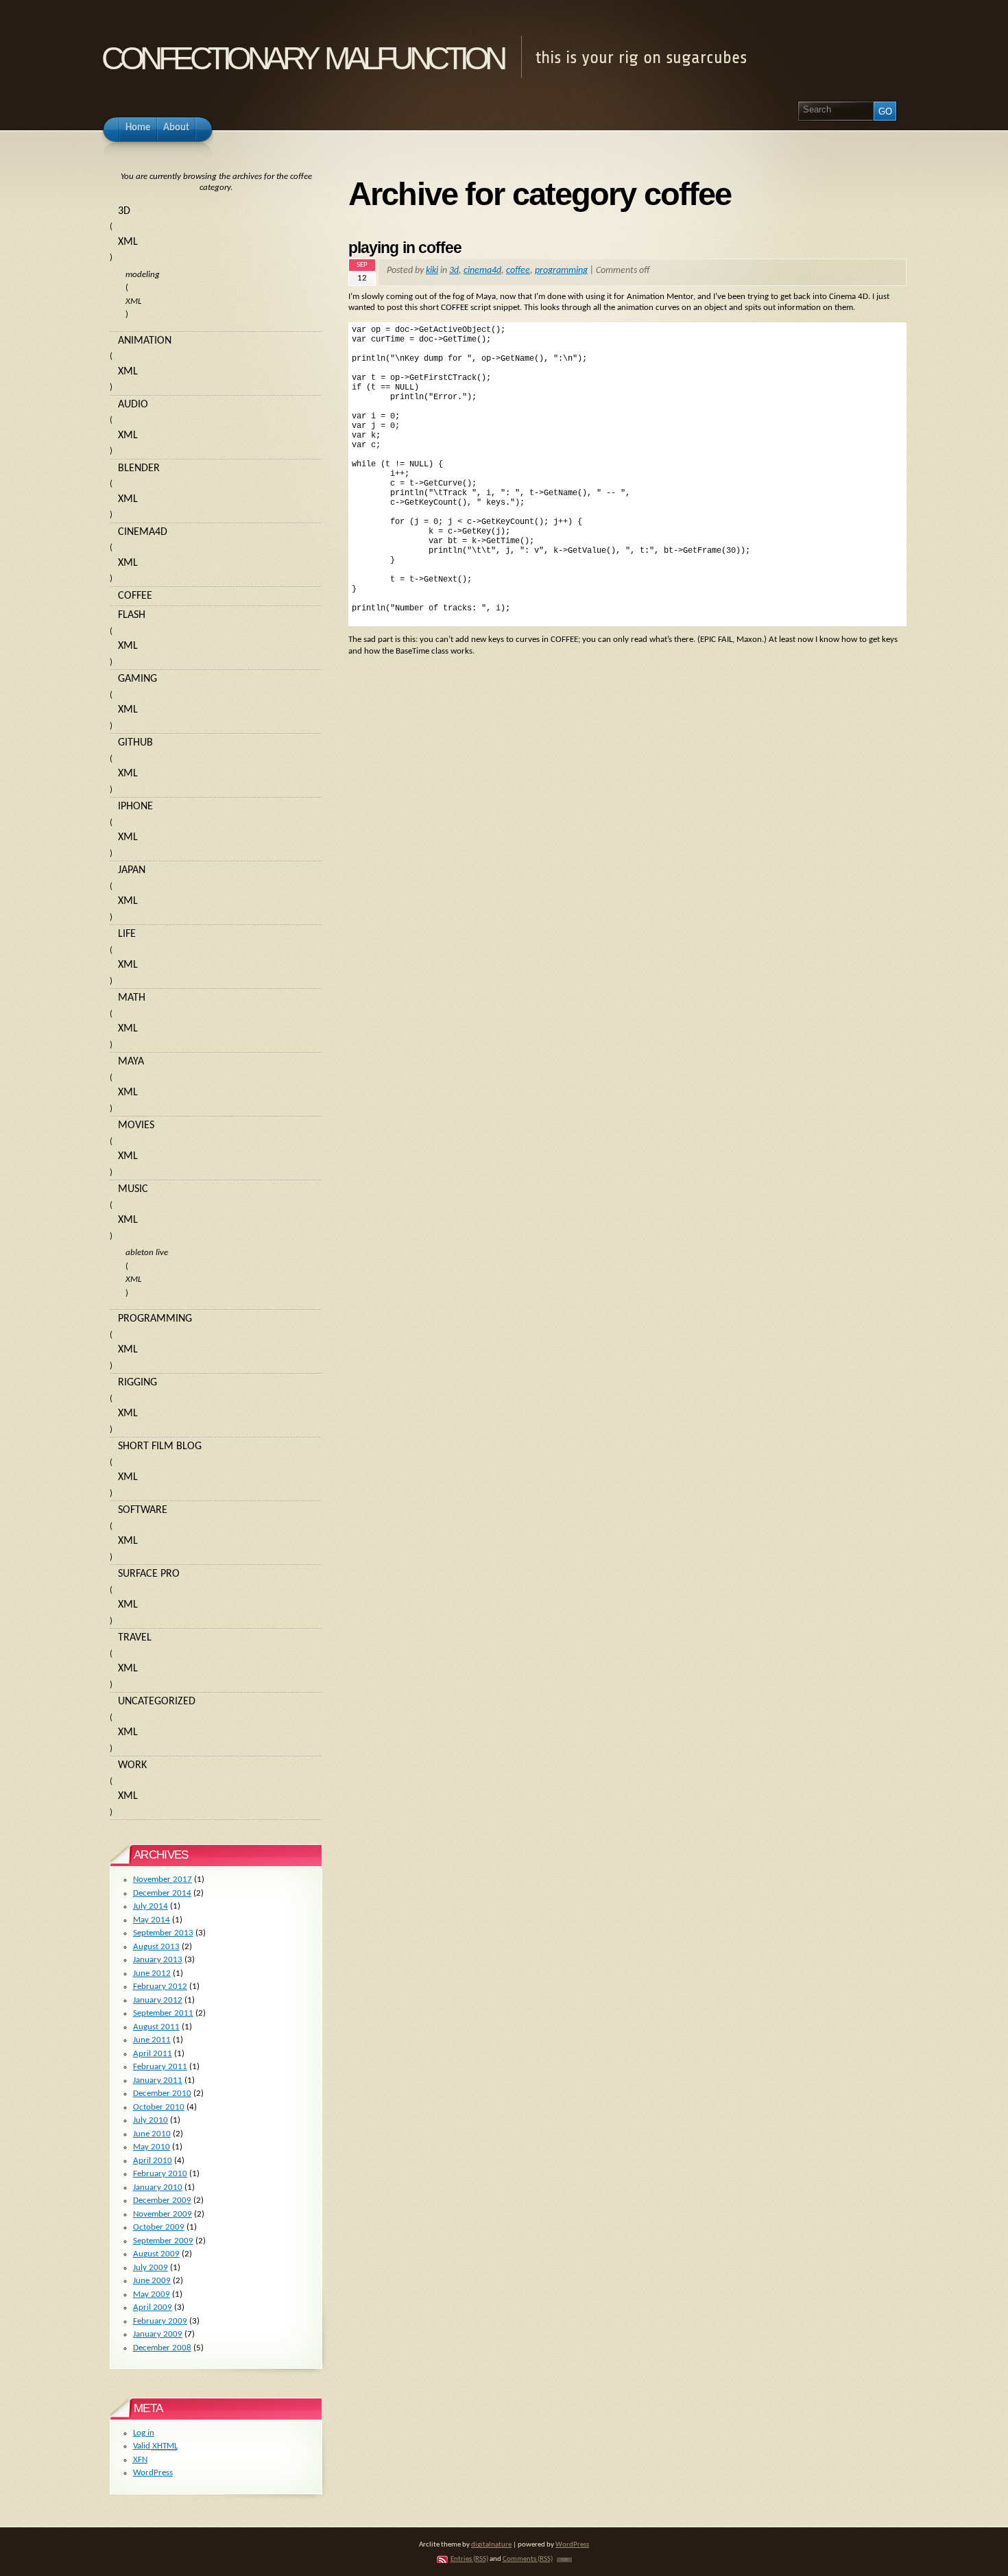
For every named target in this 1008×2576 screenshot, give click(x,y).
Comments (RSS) (528, 2559)
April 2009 (153, 2307)
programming (561, 271)
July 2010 (151, 2120)
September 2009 (163, 2241)
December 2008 (162, 2348)
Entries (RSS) (469, 2559)
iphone (135, 807)
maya (131, 1062)
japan (132, 870)
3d (454, 271)
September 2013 (163, 1933)
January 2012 (158, 2000)
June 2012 (152, 1973)
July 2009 (151, 2268)
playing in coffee (405, 248)
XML (128, 242)
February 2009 (160, 2321)
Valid (155, 2446)
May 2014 (152, 1920)
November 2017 (163, 1880)
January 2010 (158, 2187)
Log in (144, 2433)
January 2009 (158, 2334)
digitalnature (491, 2545)
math (132, 998)
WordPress (153, 2473)
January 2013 (158, 1960)
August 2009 (156, 2254)
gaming (137, 679)
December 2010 (162, 2094)
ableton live (147, 1253)
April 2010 (153, 2161)
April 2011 (153, 2054)
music (133, 1189)
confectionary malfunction (302, 54)
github (135, 743)
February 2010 (160, 2174)
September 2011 (163, 2013)
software (143, 1510)
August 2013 (156, 1947)
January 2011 (158, 2080)
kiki (432, 271)
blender (139, 468)
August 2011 (156, 2027)
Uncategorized (157, 1702)
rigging (137, 1383)
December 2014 (162, 1893)
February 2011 (160, 2067)
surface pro (149, 1574)
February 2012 (160, 1987)
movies (136, 1125)
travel (135, 1638)
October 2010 (159, 2107)
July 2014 (151, 1906)
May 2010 (152, 2147)
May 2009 (152, 2294)
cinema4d (482, 271)
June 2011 (152, 2040)
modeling (143, 275)
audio (133, 405)
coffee (518, 271)
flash (132, 615)
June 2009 (152, 2281)
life (127, 934)
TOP (564, 2560)
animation (145, 341)
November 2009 (163, 2214)
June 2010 (152, 2134)
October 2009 (159, 2227)
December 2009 (162, 2201)
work (132, 1765)
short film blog (160, 1446)
